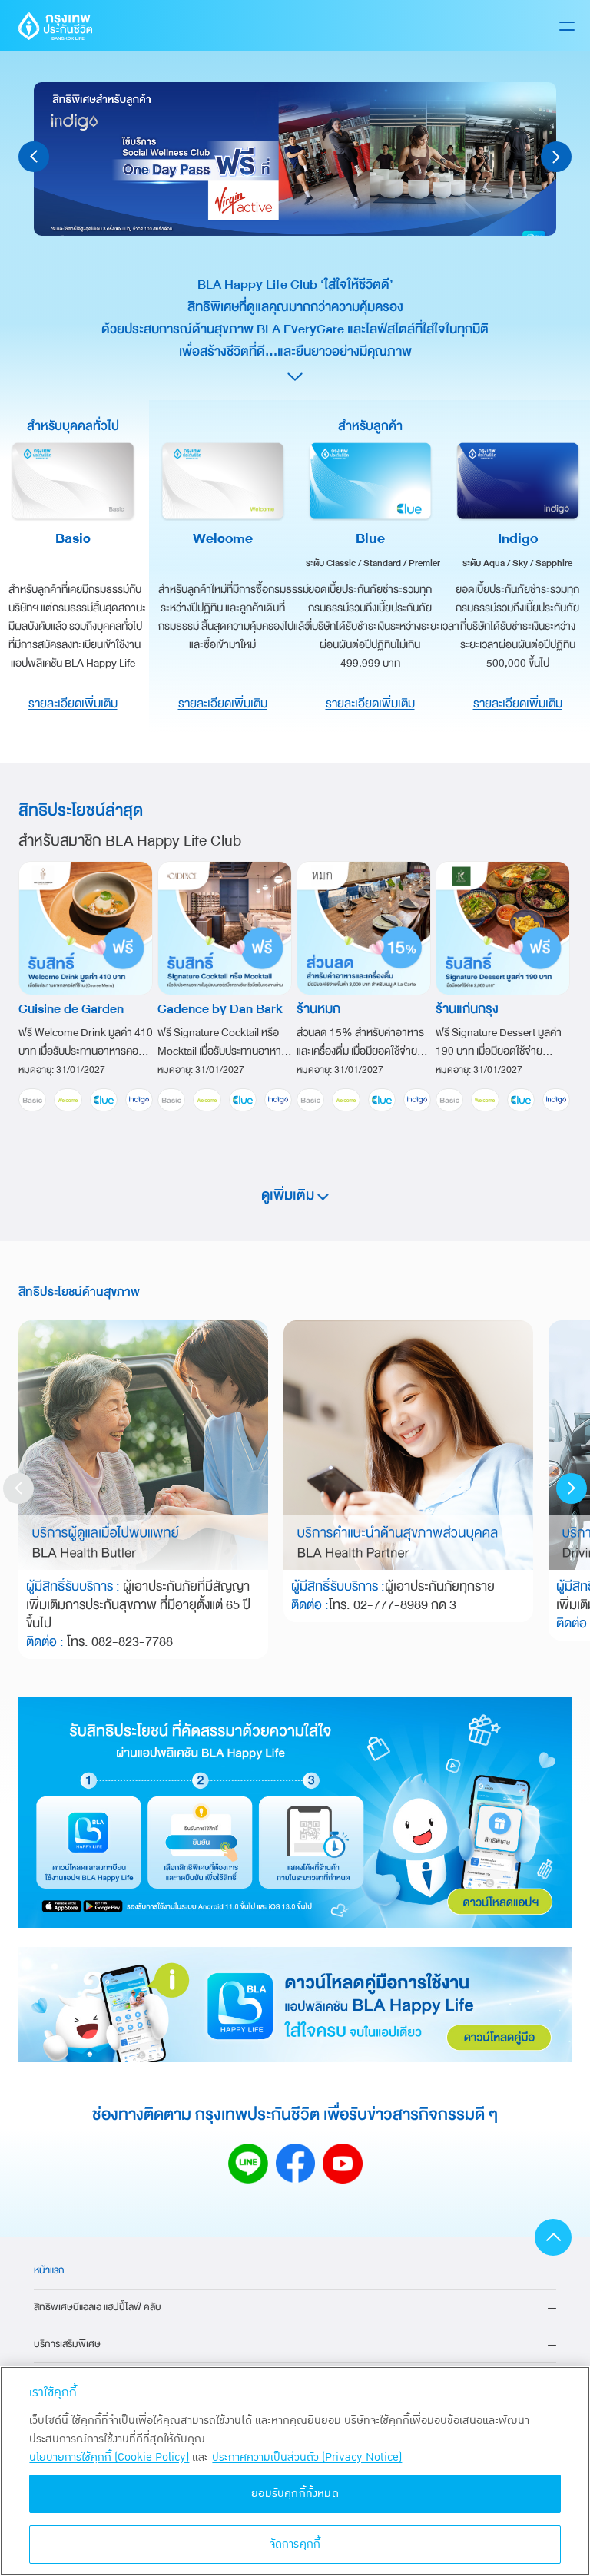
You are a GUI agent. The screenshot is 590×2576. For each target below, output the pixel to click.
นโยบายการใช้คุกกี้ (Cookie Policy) (109, 2457)
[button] (34, 157)
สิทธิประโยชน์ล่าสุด (81, 810)
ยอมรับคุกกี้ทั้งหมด (295, 2493)
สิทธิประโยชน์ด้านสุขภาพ (79, 1292)
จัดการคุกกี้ (295, 2544)
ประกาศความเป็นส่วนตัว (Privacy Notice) (307, 2457)
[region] (295, 2471)
